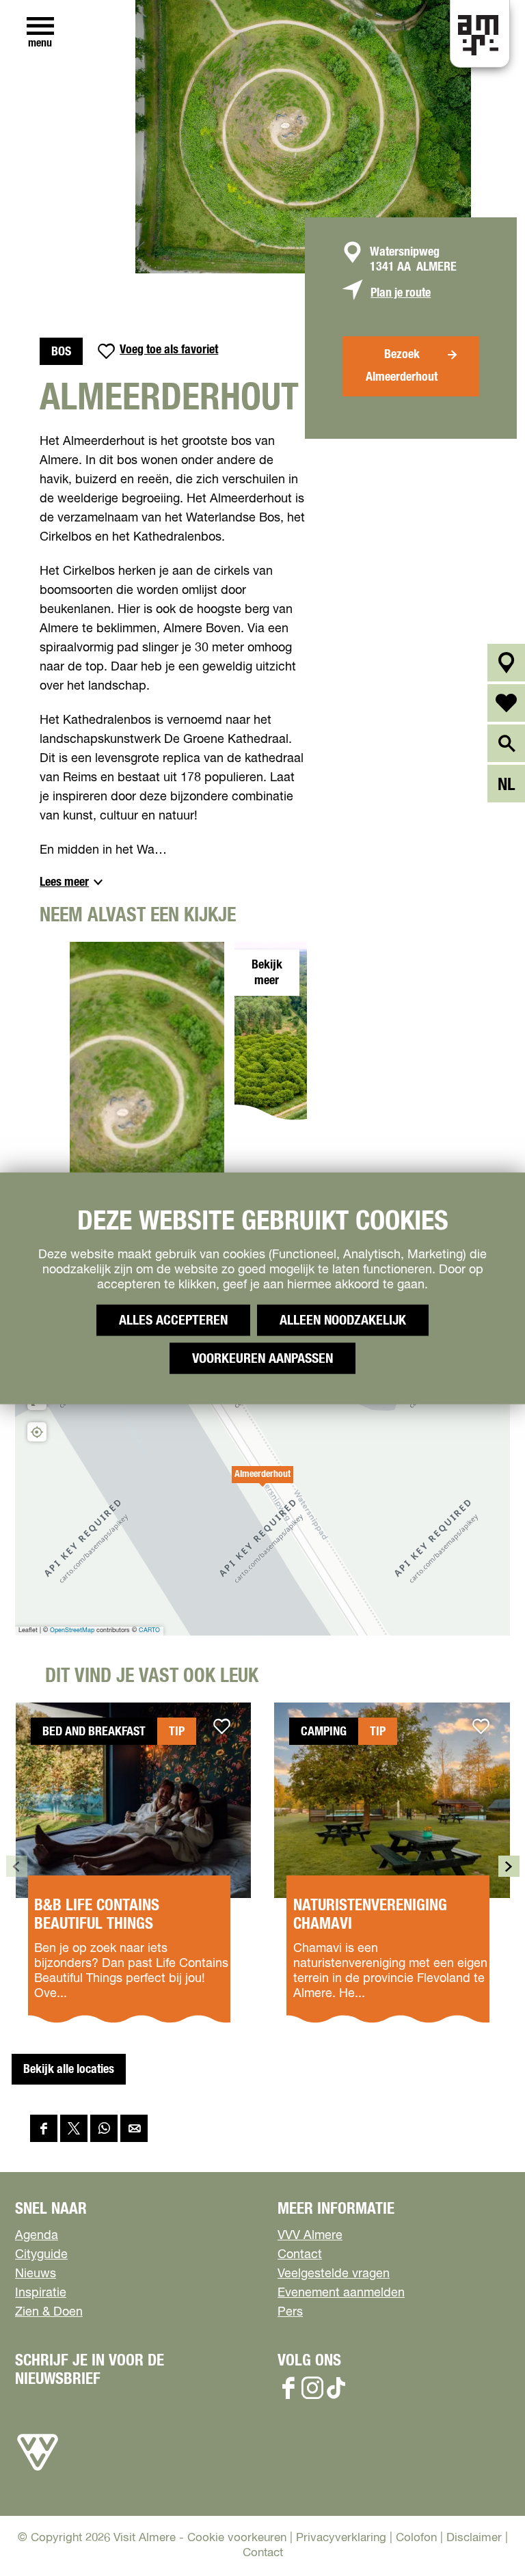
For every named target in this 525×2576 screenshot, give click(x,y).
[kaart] (506, 663)
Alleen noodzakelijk (343, 1320)
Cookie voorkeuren (237, 2538)
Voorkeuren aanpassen (262, 1358)
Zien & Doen (49, 2312)
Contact (300, 2255)
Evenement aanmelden (341, 2293)
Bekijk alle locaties (69, 2070)
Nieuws (36, 2274)
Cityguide (41, 2255)
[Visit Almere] (38, 2471)
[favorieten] (506, 703)
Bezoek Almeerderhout (402, 366)
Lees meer (64, 882)
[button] (262, 1482)
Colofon (416, 2538)
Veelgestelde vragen (334, 2274)
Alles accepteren (173, 1320)
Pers (290, 2312)
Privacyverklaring (341, 2538)
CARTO (149, 1630)
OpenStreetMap (72, 1630)
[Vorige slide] (17, 1866)
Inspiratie (41, 2293)
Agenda (37, 2236)
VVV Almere (310, 2236)
